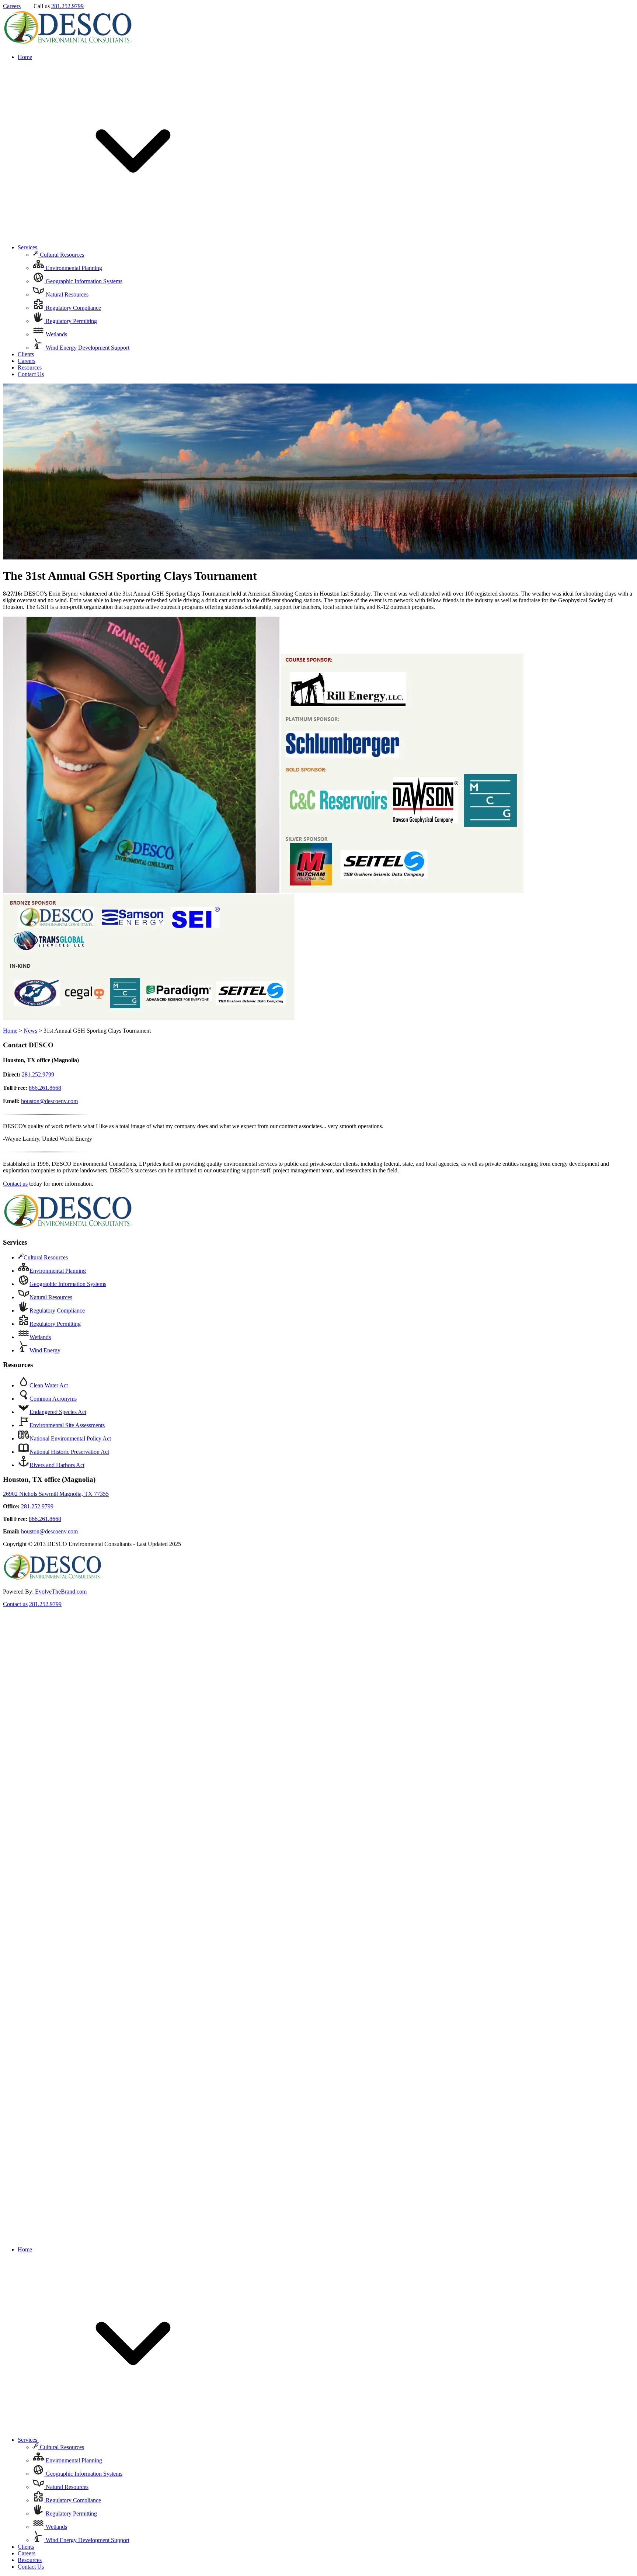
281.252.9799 (67, 6)
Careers (12, 6)
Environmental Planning (73, 268)
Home (25, 57)
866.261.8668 (45, 1088)
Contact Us (31, 374)
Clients (26, 354)
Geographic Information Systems (83, 281)
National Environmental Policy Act (70, 1438)
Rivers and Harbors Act (57, 1465)
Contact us (15, 1184)
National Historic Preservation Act (69, 1452)
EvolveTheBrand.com (61, 1592)
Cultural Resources (61, 255)
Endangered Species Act (58, 1412)
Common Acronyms (53, 1399)
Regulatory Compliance (73, 308)
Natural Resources (66, 294)
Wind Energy (45, 1350)
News (30, 1031)
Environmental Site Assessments (67, 1425)
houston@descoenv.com (49, 1101)
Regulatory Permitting (71, 321)
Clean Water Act (49, 1385)
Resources (30, 367)
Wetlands (56, 334)
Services (28, 247)
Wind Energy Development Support (87, 348)
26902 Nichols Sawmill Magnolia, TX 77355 (56, 1494)
